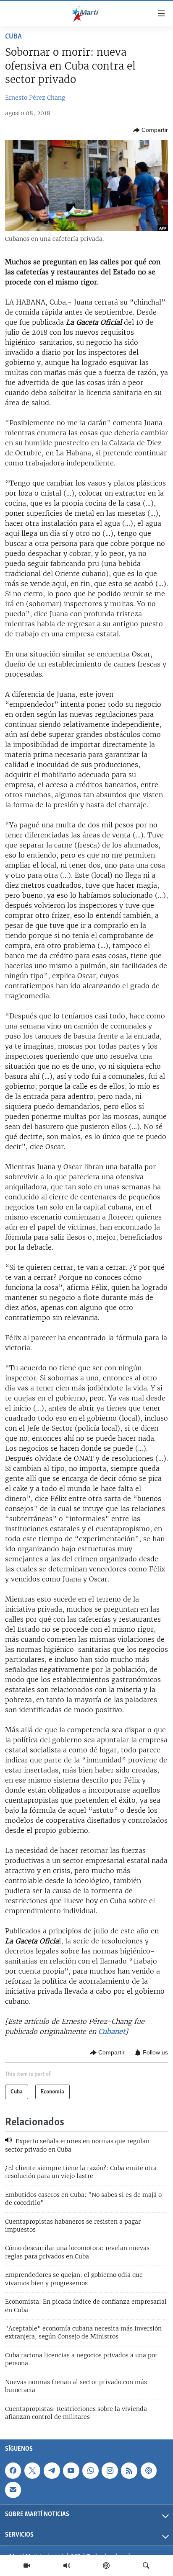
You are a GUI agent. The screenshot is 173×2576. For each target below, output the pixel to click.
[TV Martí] (27, 2566)
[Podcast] (106, 2566)
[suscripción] (13, 2490)
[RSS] (129, 2470)
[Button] (151, 130)
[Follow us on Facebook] (13, 2470)
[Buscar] (146, 2566)
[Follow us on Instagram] (110, 2470)
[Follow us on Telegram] (52, 2470)
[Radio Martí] (67, 2566)
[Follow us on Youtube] (71, 2470)
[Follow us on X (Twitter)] (32, 2470)
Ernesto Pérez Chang (35, 98)
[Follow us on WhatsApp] (90, 2470)
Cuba (13, 37)
